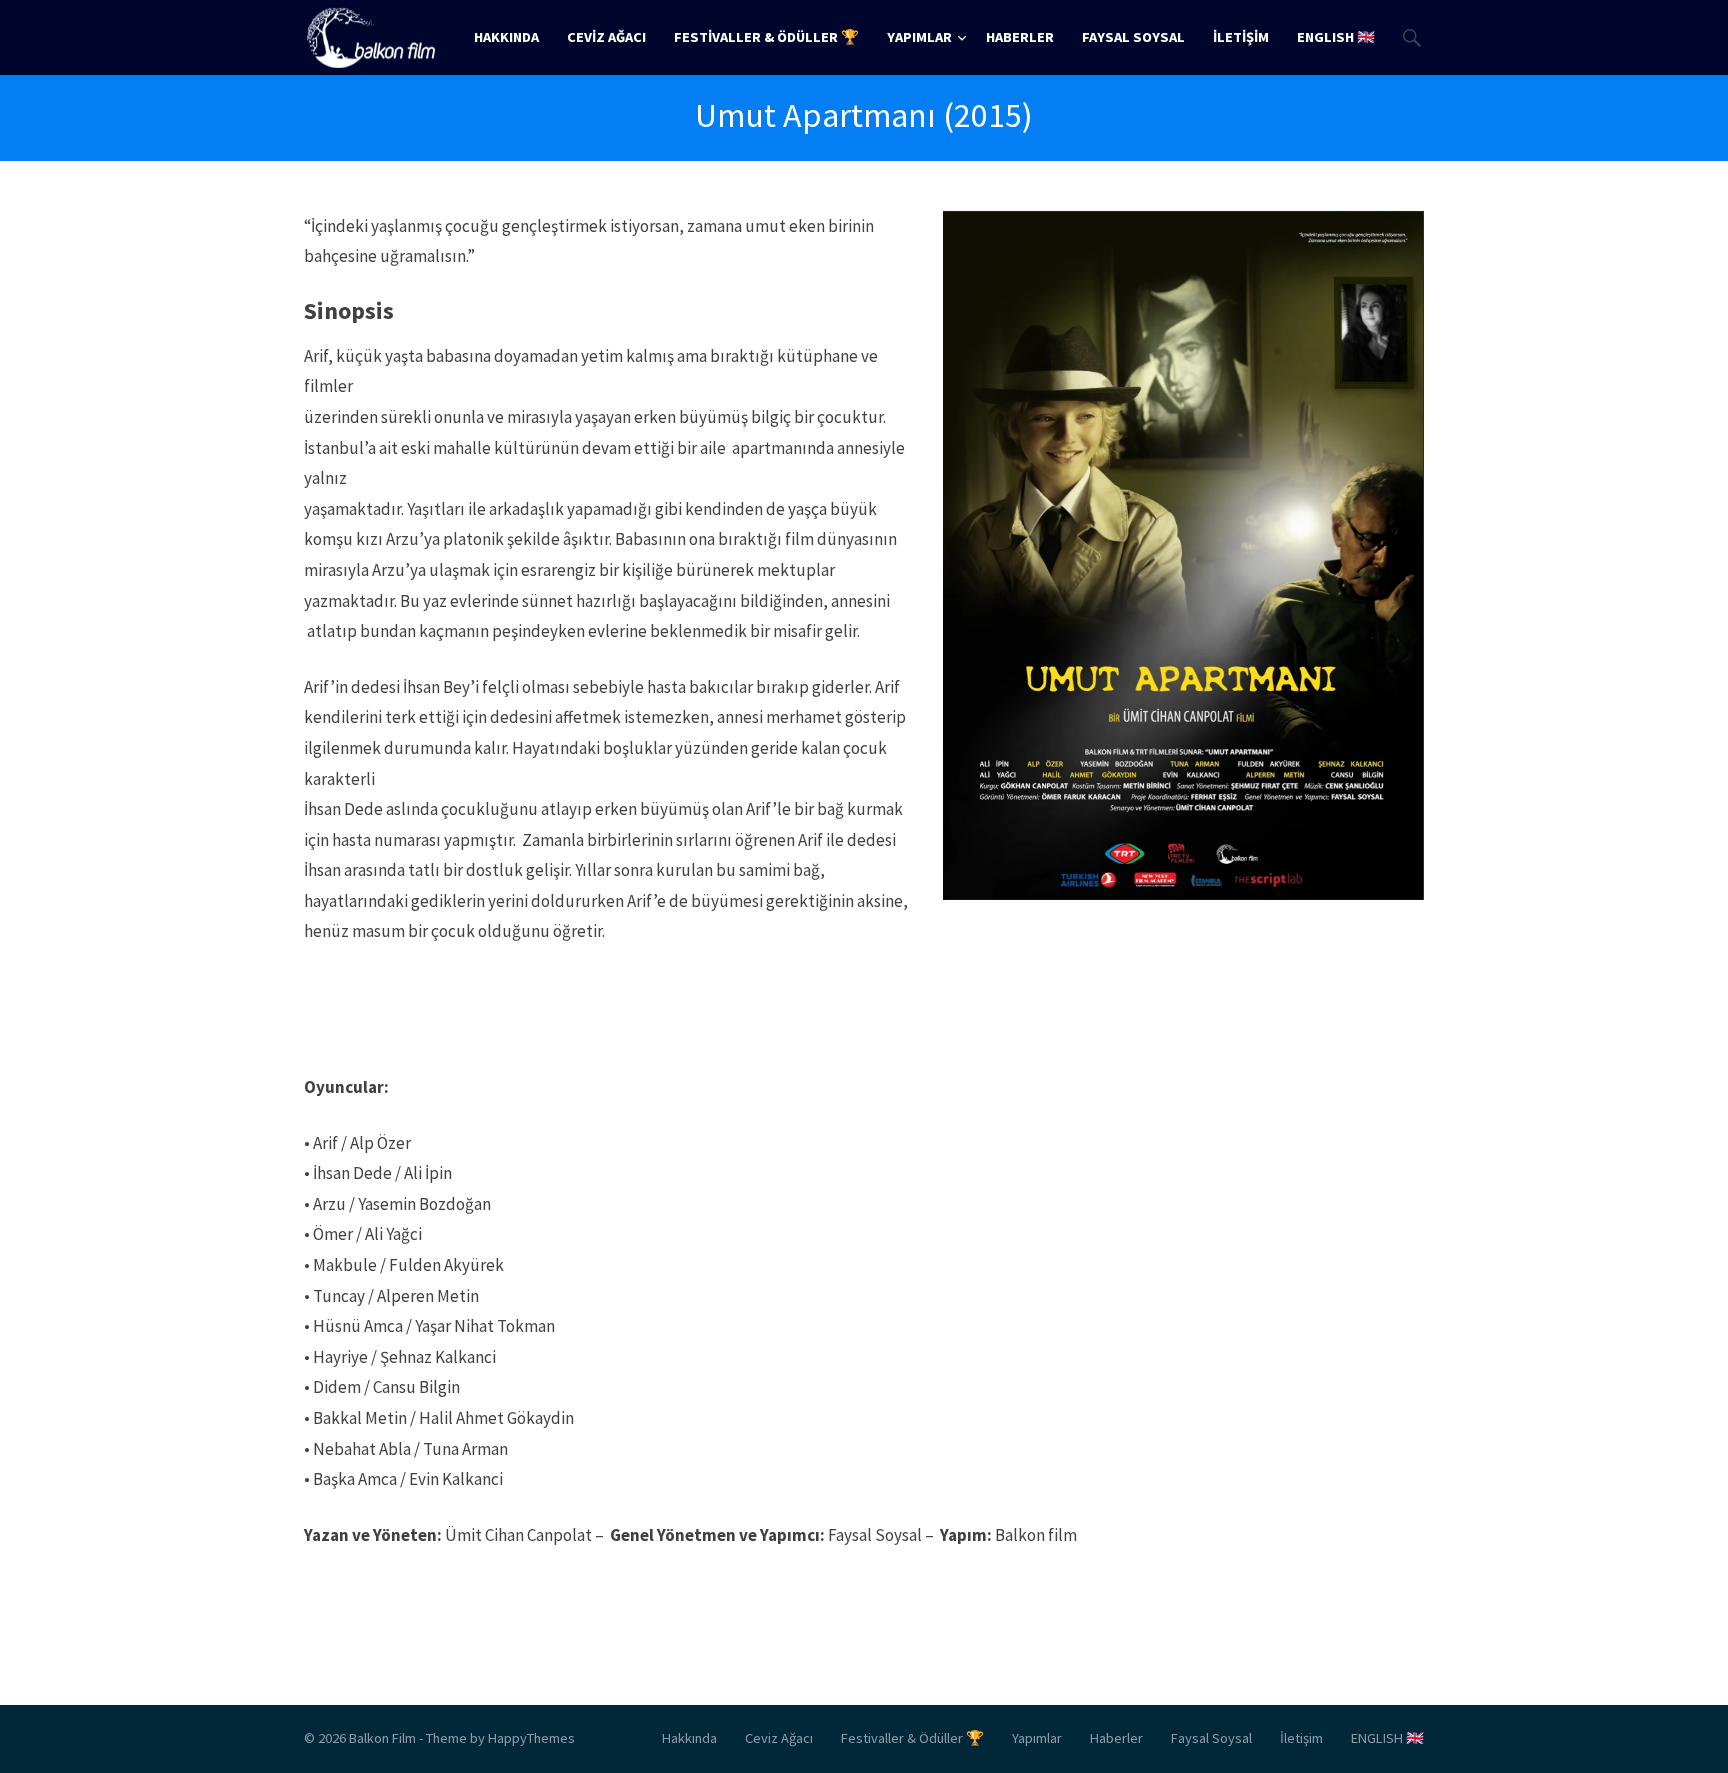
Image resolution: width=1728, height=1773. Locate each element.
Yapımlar (919, 37)
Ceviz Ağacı (606, 37)
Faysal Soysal (1133, 37)
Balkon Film (382, 1738)
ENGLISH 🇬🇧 (1336, 37)
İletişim (1241, 37)
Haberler (1020, 37)
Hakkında (506, 37)
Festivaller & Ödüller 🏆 (766, 37)
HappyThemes (531, 1738)
